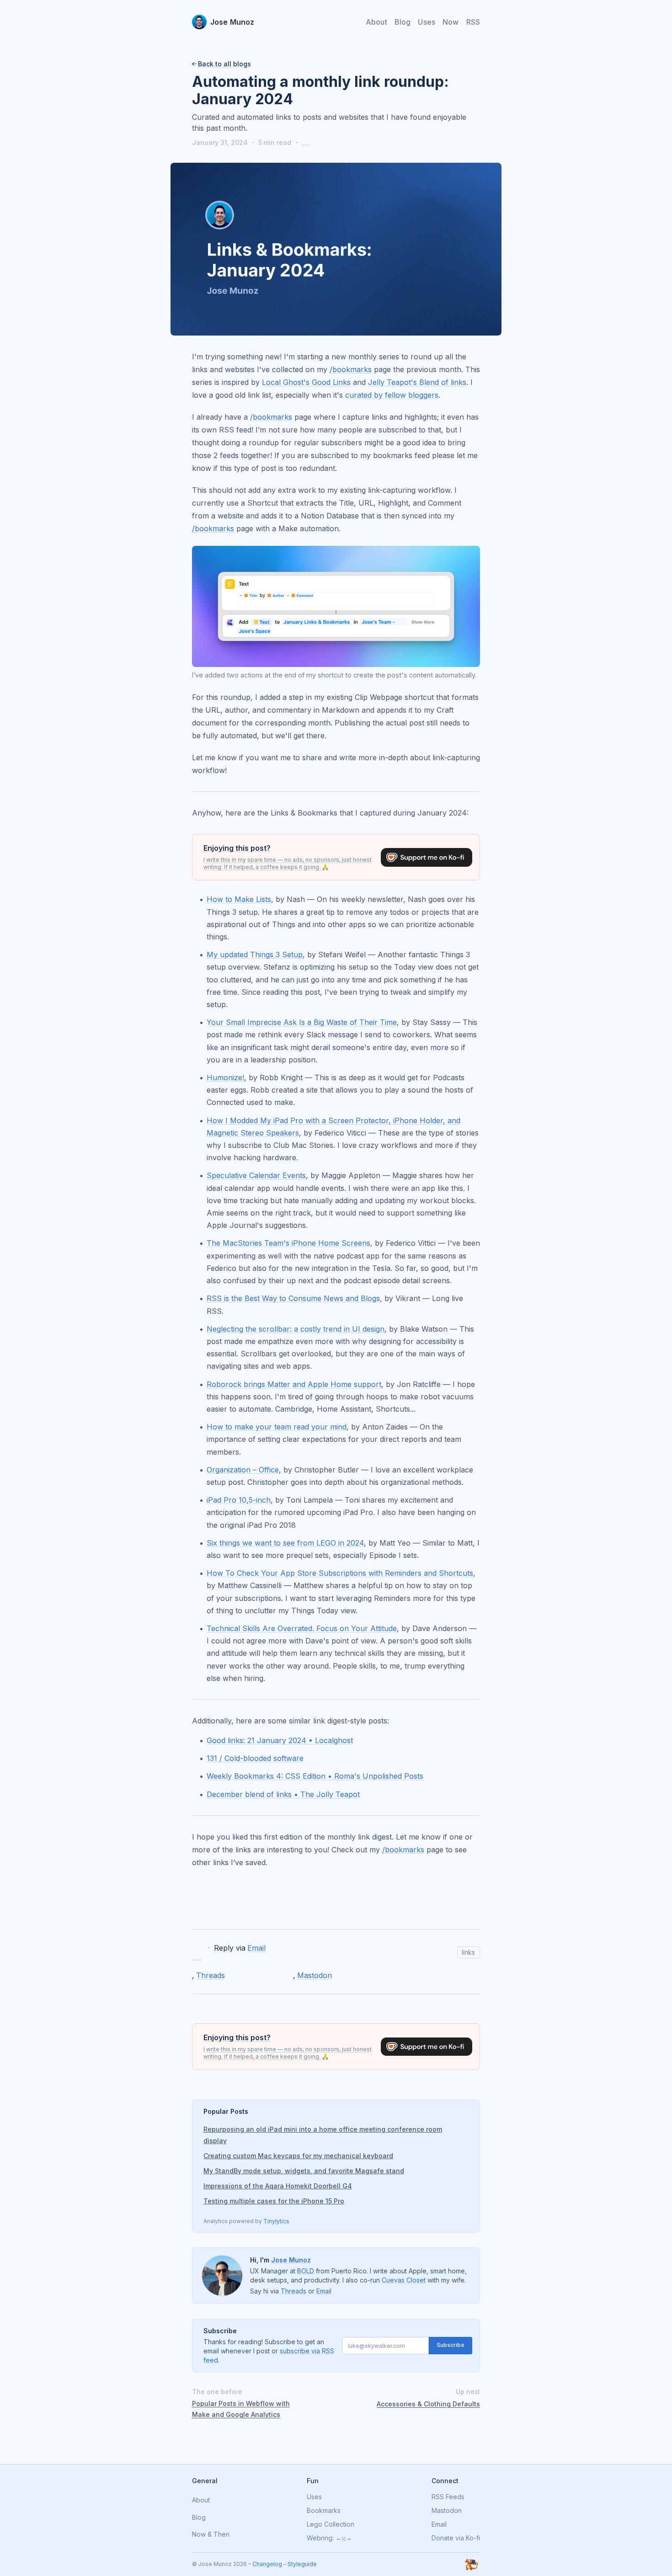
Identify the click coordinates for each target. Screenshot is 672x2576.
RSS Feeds (448, 2497)
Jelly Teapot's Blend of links (417, 382)
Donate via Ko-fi (456, 2538)
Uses (427, 22)
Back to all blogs (224, 64)
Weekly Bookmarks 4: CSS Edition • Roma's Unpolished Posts (315, 1776)
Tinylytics (276, 2221)
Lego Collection (331, 2524)
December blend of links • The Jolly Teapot (283, 1794)
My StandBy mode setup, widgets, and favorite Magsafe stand (304, 2171)
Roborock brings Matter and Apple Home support (294, 1384)
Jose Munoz (291, 2260)
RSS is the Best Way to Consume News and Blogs (293, 1298)
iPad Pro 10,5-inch (239, 1500)
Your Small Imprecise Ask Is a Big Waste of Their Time (302, 1022)
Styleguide (302, 2564)
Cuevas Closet (404, 2280)
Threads (211, 1975)
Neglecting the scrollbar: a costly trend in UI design (296, 1329)
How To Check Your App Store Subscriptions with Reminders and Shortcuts (340, 1573)
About (376, 22)
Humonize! (225, 1077)
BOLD (306, 2271)
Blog (403, 22)
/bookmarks (351, 369)
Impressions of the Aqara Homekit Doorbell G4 (278, 2186)
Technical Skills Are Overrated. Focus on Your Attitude (302, 1628)
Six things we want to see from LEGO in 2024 (285, 1543)
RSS (473, 22)
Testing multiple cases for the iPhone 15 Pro (274, 2201)
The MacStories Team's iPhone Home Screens (288, 1243)
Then (221, 2535)
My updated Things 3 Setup (255, 955)
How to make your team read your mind (277, 1427)
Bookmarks (324, 2511)
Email (256, 1948)
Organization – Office (243, 1470)
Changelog (267, 2564)
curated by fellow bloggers (392, 395)
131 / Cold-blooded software (255, 1758)
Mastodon (315, 1975)
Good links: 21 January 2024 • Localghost (280, 1740)
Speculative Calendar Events (256, 1175)
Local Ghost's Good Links (306, 382)
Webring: (320, 2538)
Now (451, 22)
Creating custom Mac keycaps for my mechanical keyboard (298, 2156)
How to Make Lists (239, 899)
